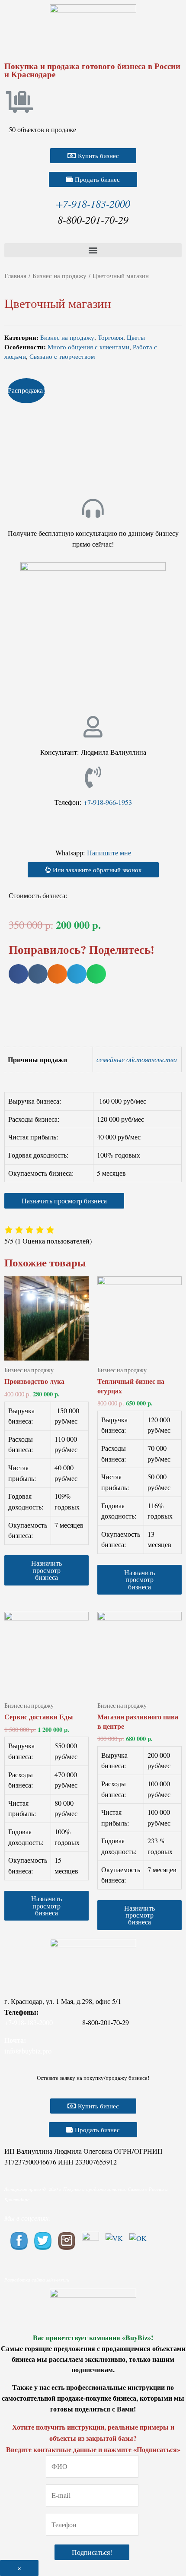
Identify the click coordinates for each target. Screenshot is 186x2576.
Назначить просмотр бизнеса (64, 1201)
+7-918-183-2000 (93, 203)
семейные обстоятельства (137, 1059)
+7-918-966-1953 (108, 802)
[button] (93, 156)
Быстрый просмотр (46, 1351)
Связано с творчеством (62, 356)
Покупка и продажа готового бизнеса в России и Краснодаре (92, 70)
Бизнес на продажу (59, 275)
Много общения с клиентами (88, 347)
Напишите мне (109, 853)
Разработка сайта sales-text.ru (37, 2280)
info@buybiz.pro (28, 2051)
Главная (15, 275)
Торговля (111, 337)
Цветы (136, 337)
